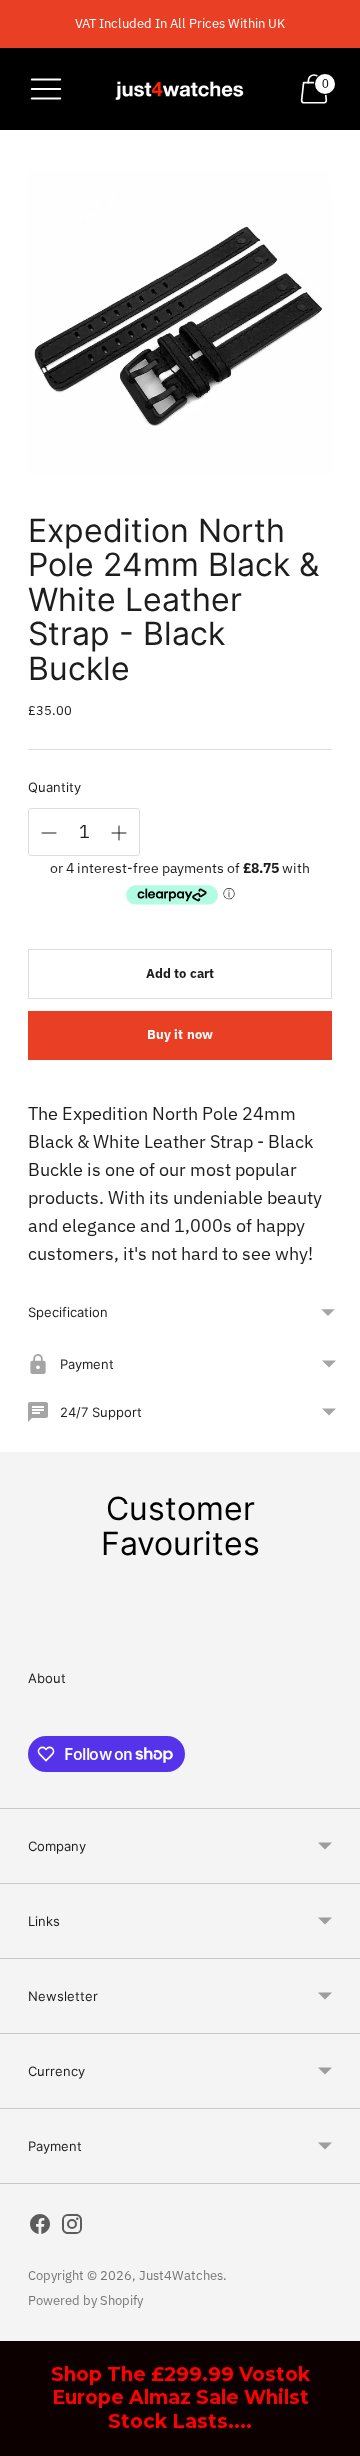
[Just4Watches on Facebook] (40, 2228)
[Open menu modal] (46, 89)
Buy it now (180, 1034)
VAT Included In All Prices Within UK (180, 23)
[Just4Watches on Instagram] (72, 2228)
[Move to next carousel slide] (332, 1625)
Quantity (54, 787)
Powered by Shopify (85, 2300)
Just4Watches (181, 2275)
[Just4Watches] (180, 89)
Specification (68, 1312)
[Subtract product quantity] (49, 833)
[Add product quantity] (119, 833)
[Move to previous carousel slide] (28, 1625)
